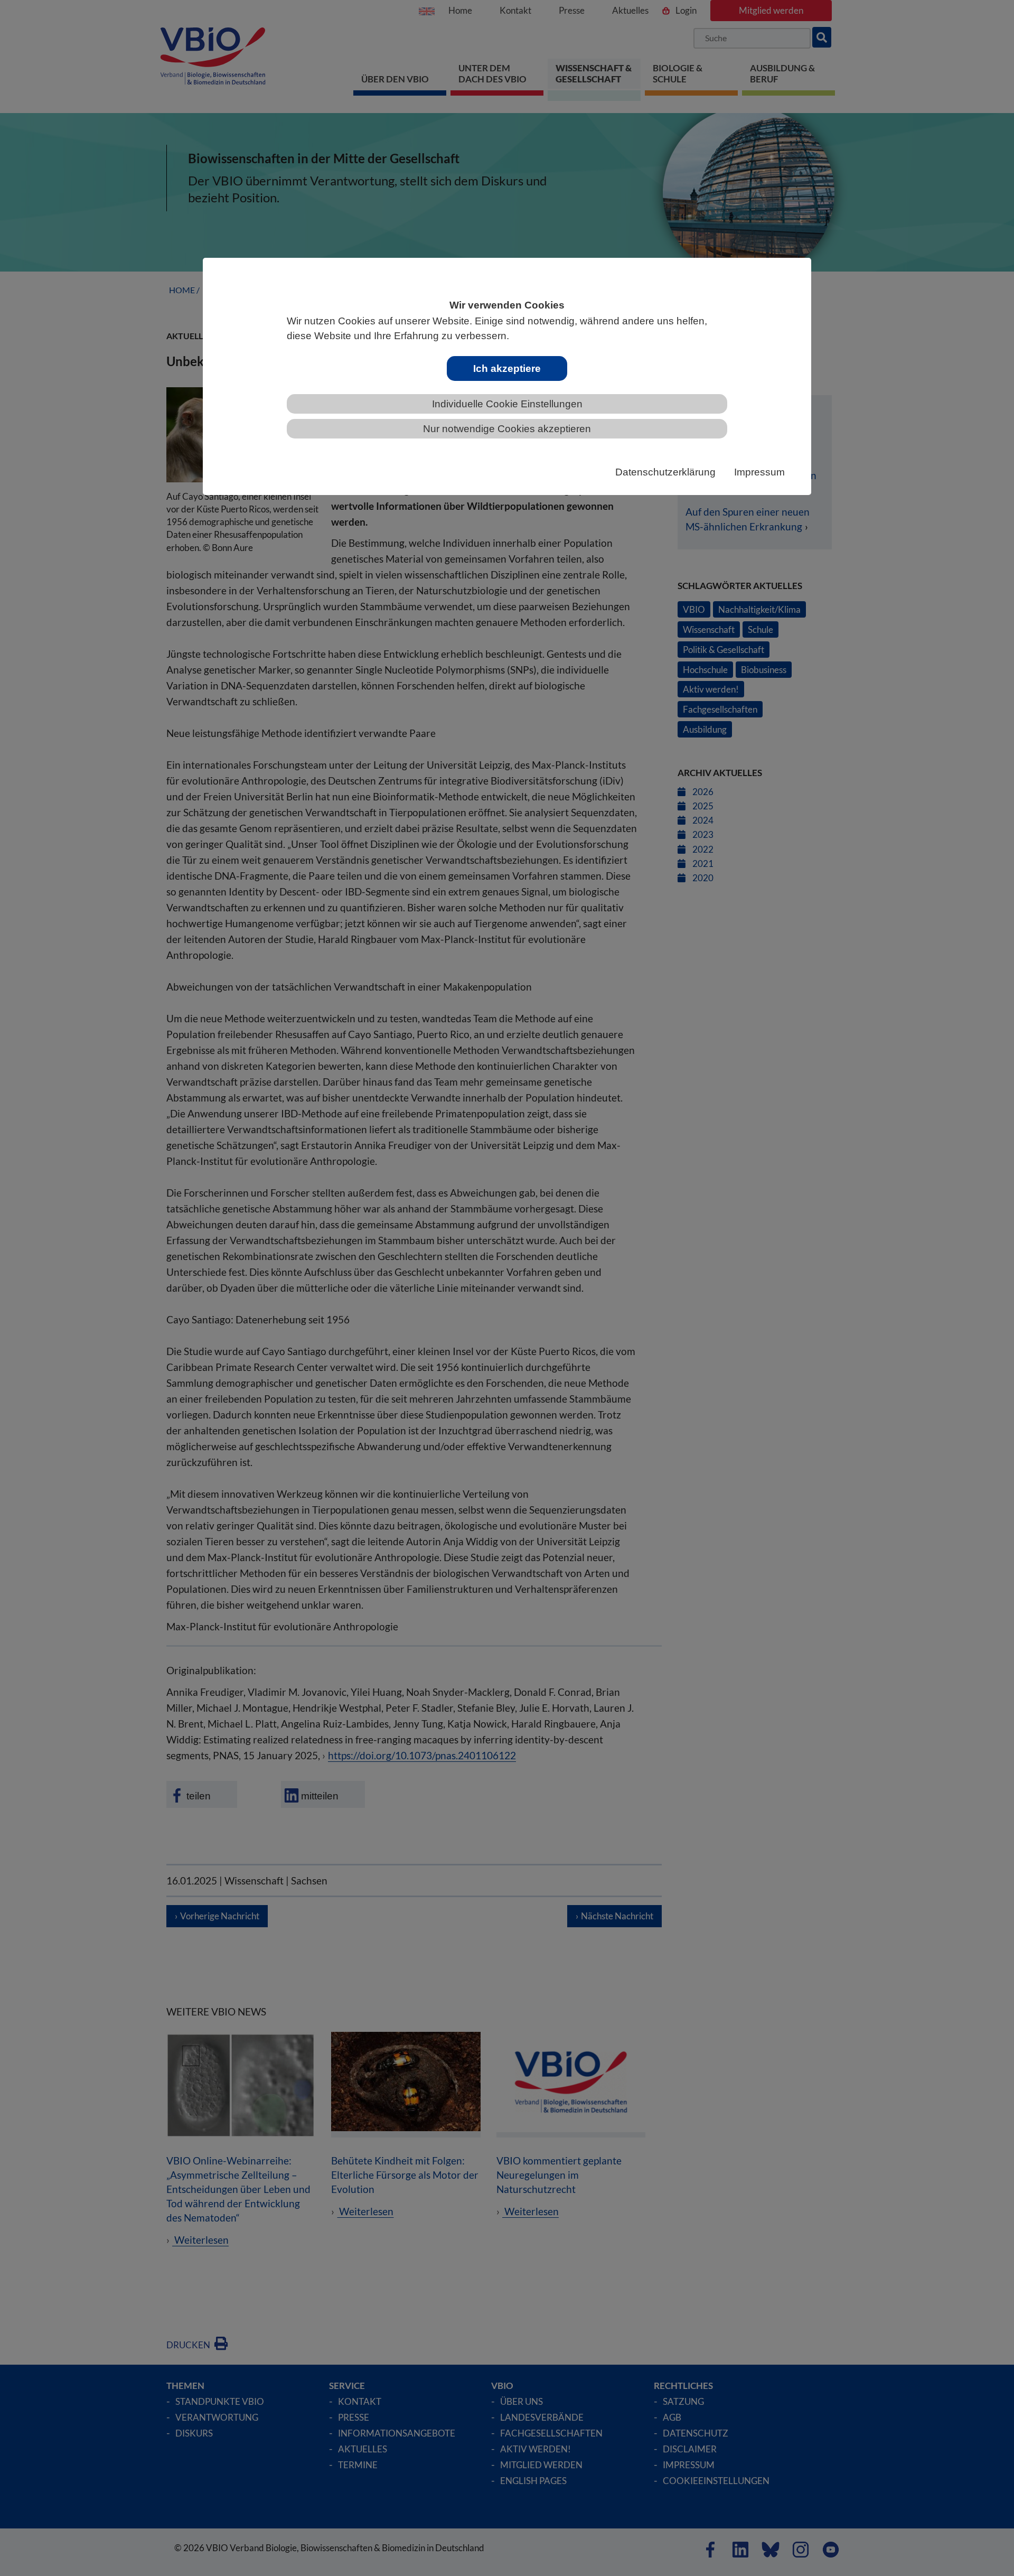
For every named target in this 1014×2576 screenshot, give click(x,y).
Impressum (759, 472)
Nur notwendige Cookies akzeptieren (507, 429)
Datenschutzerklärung (665, 472)
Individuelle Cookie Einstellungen (507, 404)
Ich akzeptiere (507, 368)
